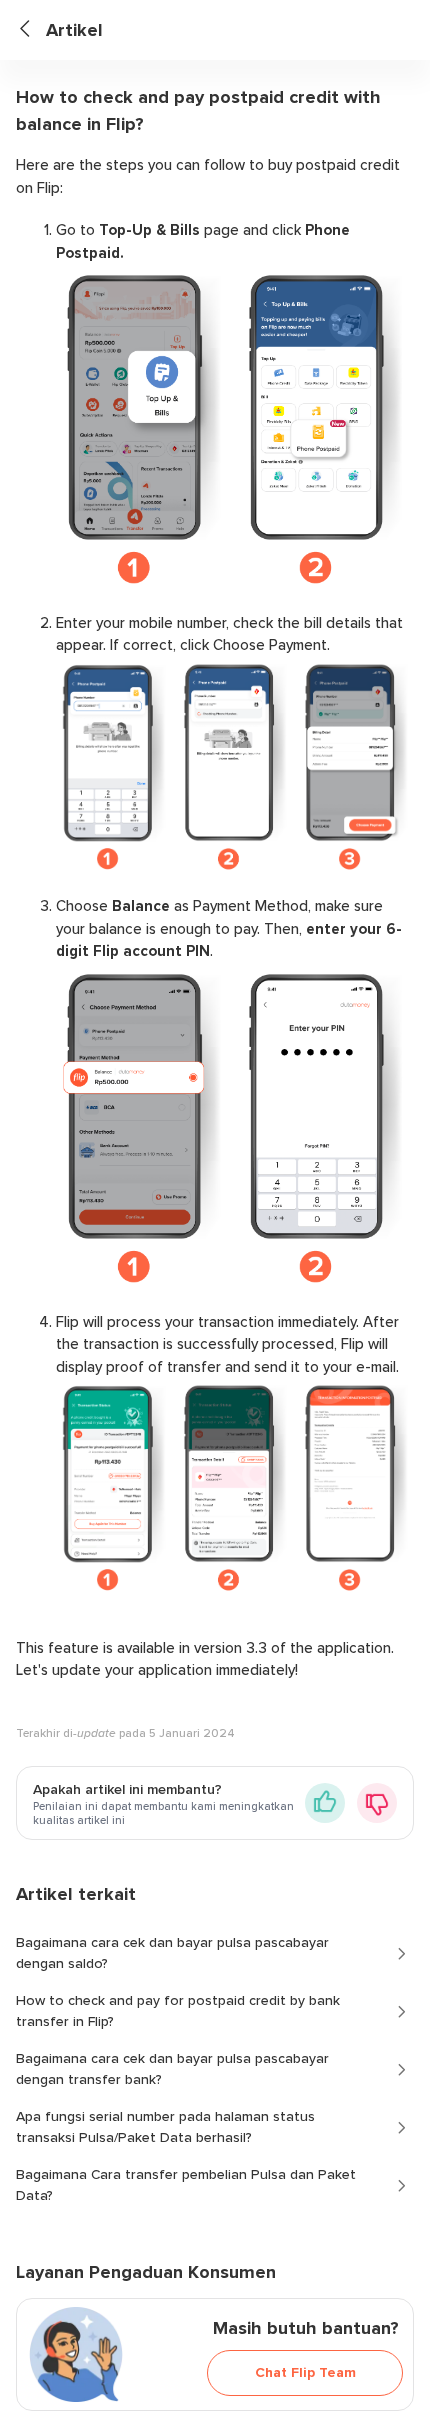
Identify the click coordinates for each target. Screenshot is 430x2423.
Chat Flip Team (305, 2372)
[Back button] (33, 30)
